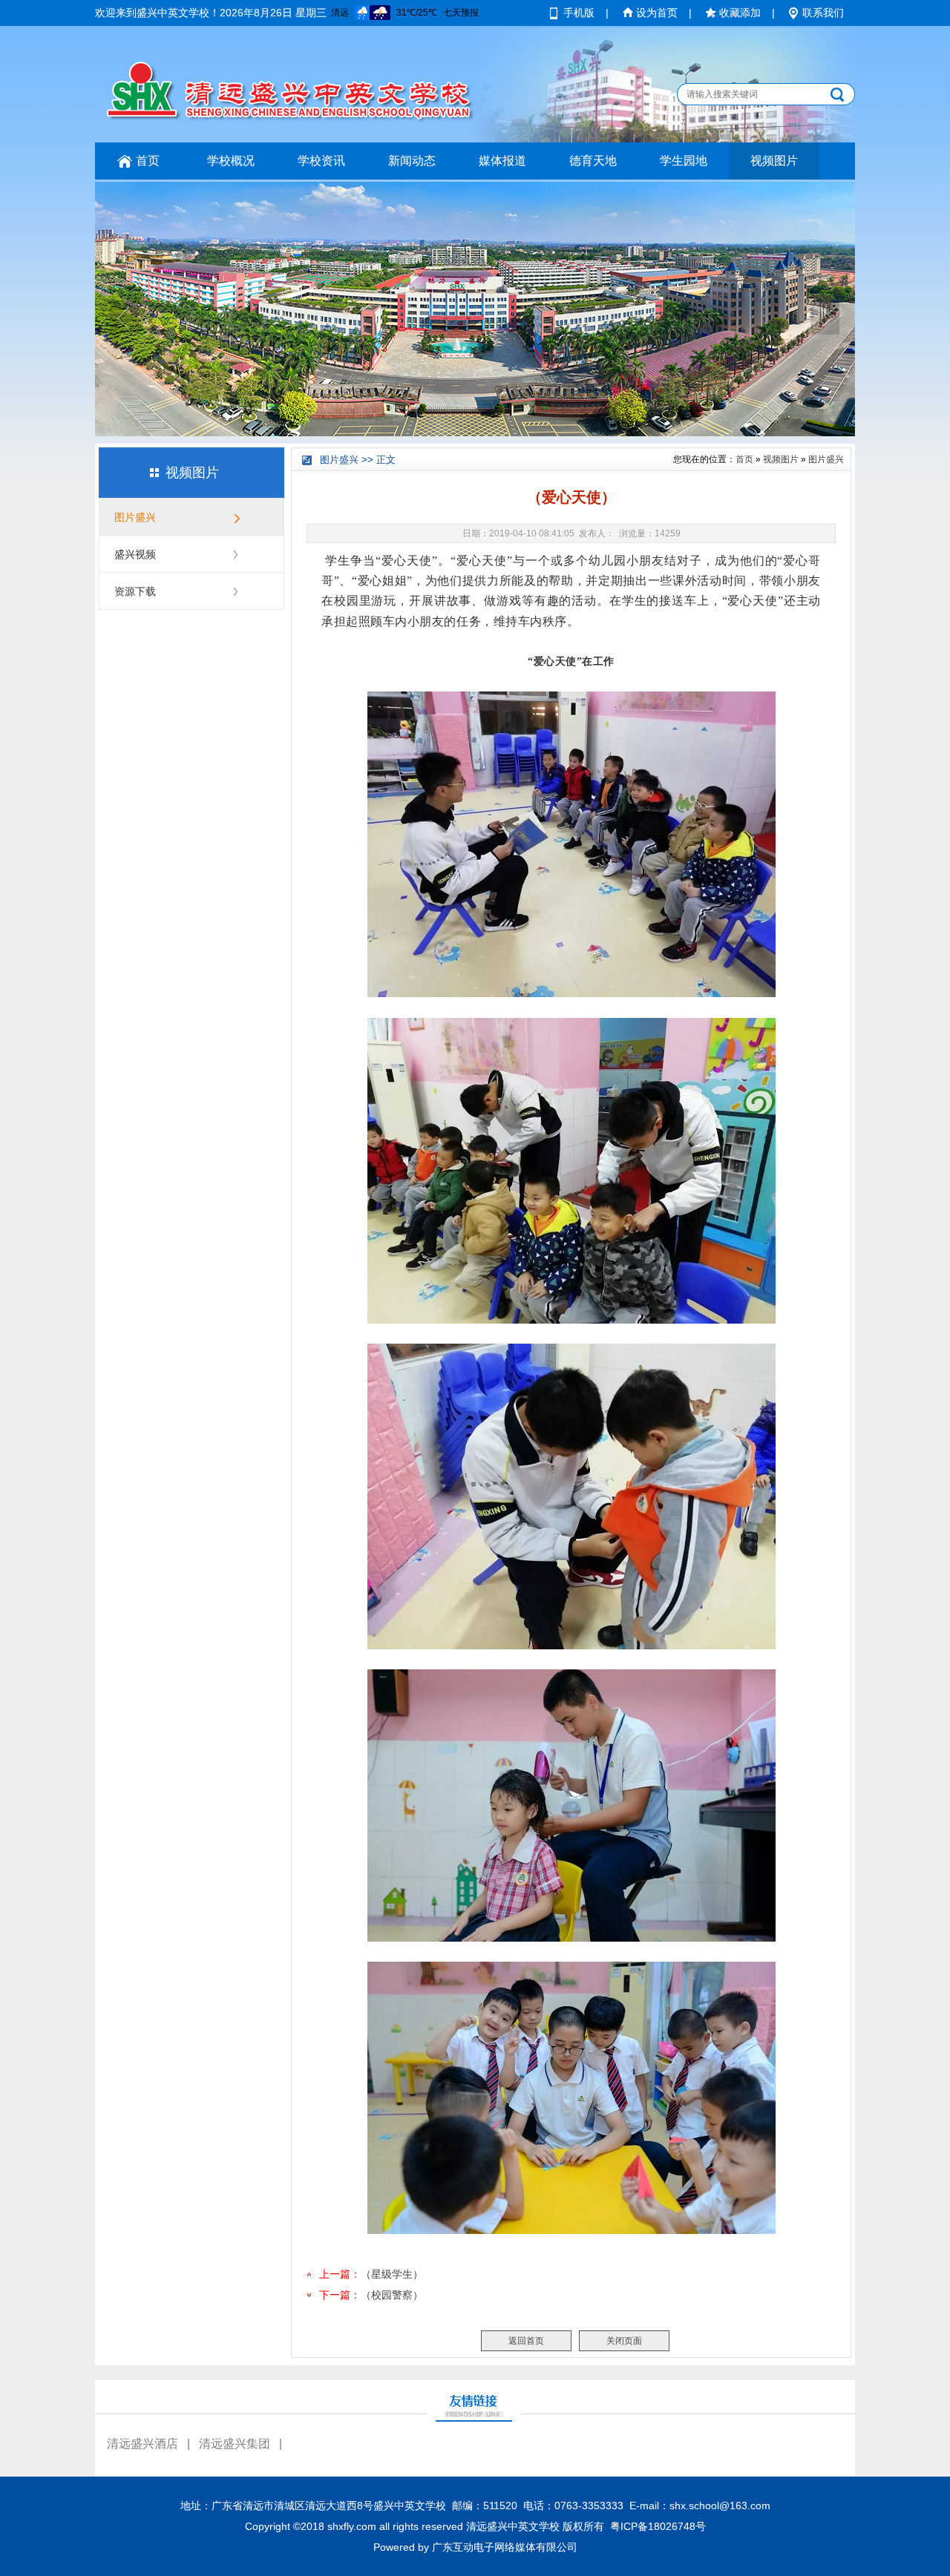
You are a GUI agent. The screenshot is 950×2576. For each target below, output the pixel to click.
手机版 (579, 13)
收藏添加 (740, 13)
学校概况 (231, 161)
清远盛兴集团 (235, 2444)
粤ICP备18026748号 (658, 2526)
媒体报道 (502, 161)
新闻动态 (412, 161)
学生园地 (684, 161)
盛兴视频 (135, 554)
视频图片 (774, 161)
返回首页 (526, 2341)
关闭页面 (624, 2341)
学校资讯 (321, 161)
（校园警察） (392, 2295)
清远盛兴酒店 (142, 2444)
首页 (148, 161)
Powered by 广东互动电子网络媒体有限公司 (475, 2547)
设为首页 (657, 13)
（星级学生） (392, 2274)
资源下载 (135, 591)
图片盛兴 (135, 517)
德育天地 (593, 161)
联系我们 (823, 13)
